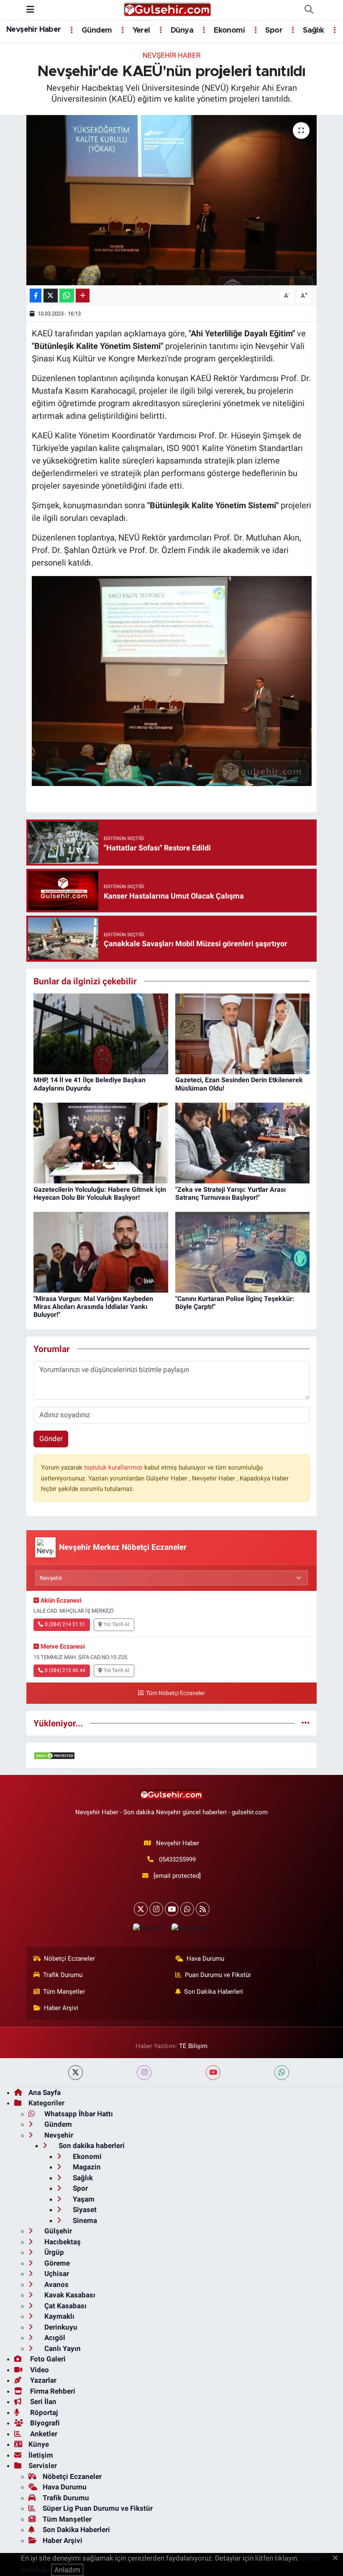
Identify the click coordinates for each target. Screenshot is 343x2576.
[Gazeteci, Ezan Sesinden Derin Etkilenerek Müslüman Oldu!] (243, 1033)
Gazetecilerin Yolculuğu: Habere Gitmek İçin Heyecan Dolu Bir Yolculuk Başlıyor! (100, 1193)
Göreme (56, 2263)
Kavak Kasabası (69, 2295)
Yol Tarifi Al (116, 1624)
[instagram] (144, 2073)
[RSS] (203, 1909)
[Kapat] (338, 2558)
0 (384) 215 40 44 (65, 1670)
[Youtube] (172, 1909)
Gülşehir (57, 2231)
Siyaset (84, 2210)
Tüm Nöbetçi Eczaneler (175, 1693)
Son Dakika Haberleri (214, 1992)
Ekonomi (228, 31)
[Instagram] (156, 1909)
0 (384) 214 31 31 (65, 1624)
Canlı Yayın (62, 2348)
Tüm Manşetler (64, 1992)
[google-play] (191, 1928)
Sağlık (312, 31)
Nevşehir (58, 2135)
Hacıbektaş (62, 2242)
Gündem (96, 31)
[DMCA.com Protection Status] (54, 1755)
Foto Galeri (47, 2359)
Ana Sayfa (45, 2092)
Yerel (140, 31)
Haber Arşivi (61, 2008)
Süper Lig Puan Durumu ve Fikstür (98, 2508)
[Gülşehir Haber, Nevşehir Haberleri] (168, 9)
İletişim (41, 2455)
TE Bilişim (193, 2046)
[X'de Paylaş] (51, 296)
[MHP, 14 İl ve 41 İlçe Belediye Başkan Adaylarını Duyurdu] (101, 1033)
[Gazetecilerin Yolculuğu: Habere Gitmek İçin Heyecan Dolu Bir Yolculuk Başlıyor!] (101, 1142)
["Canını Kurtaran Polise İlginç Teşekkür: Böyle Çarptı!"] (243, 1252)
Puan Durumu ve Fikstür (218, 1975)
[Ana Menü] (30, 10)
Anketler (43, 2434)
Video (39, 2370)
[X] (141, 1909)
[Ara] (309, 10)
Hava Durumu (205, 1959)
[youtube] (213, 2073)
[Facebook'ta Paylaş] (36, 296)
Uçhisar (56, 2274)
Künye (39, 2444)
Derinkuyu (60, 2327)
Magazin (86, 2167)
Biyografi (44, 2423)
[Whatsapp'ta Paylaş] (67, 296)
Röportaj (43, 2412)
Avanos (56, 2284)
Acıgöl (54, 2338)
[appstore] (148, 1928)
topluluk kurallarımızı (114, 1467)
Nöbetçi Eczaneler (69, 1959)
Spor (273, 31)
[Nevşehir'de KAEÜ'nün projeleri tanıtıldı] (172, 200)
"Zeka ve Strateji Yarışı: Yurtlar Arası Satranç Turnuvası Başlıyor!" (230, 1193)
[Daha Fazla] (83, 296)
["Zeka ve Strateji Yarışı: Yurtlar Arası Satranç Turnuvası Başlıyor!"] (243, 1142)
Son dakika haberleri (91, 2146)
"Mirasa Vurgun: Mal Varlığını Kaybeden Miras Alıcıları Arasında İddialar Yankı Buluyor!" (93, 1307)
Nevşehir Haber (34, 30)
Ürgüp (53, 2252)
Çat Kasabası (65, 2306)
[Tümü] (306, 1723)
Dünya (181, 31)
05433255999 (177, 1859)
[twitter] (76, 2073)
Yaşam (83, 2199)
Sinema (84, 2220)
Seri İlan (42, 2402)
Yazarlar (42, 2380)
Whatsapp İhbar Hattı (78, 2114)
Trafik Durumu (63, 1975)
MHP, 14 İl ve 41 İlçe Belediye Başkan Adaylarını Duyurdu (90, 1084)
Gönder (51, 1439)
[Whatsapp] (187, 1909)
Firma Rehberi (52, 2391)
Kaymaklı (59, 2316)
